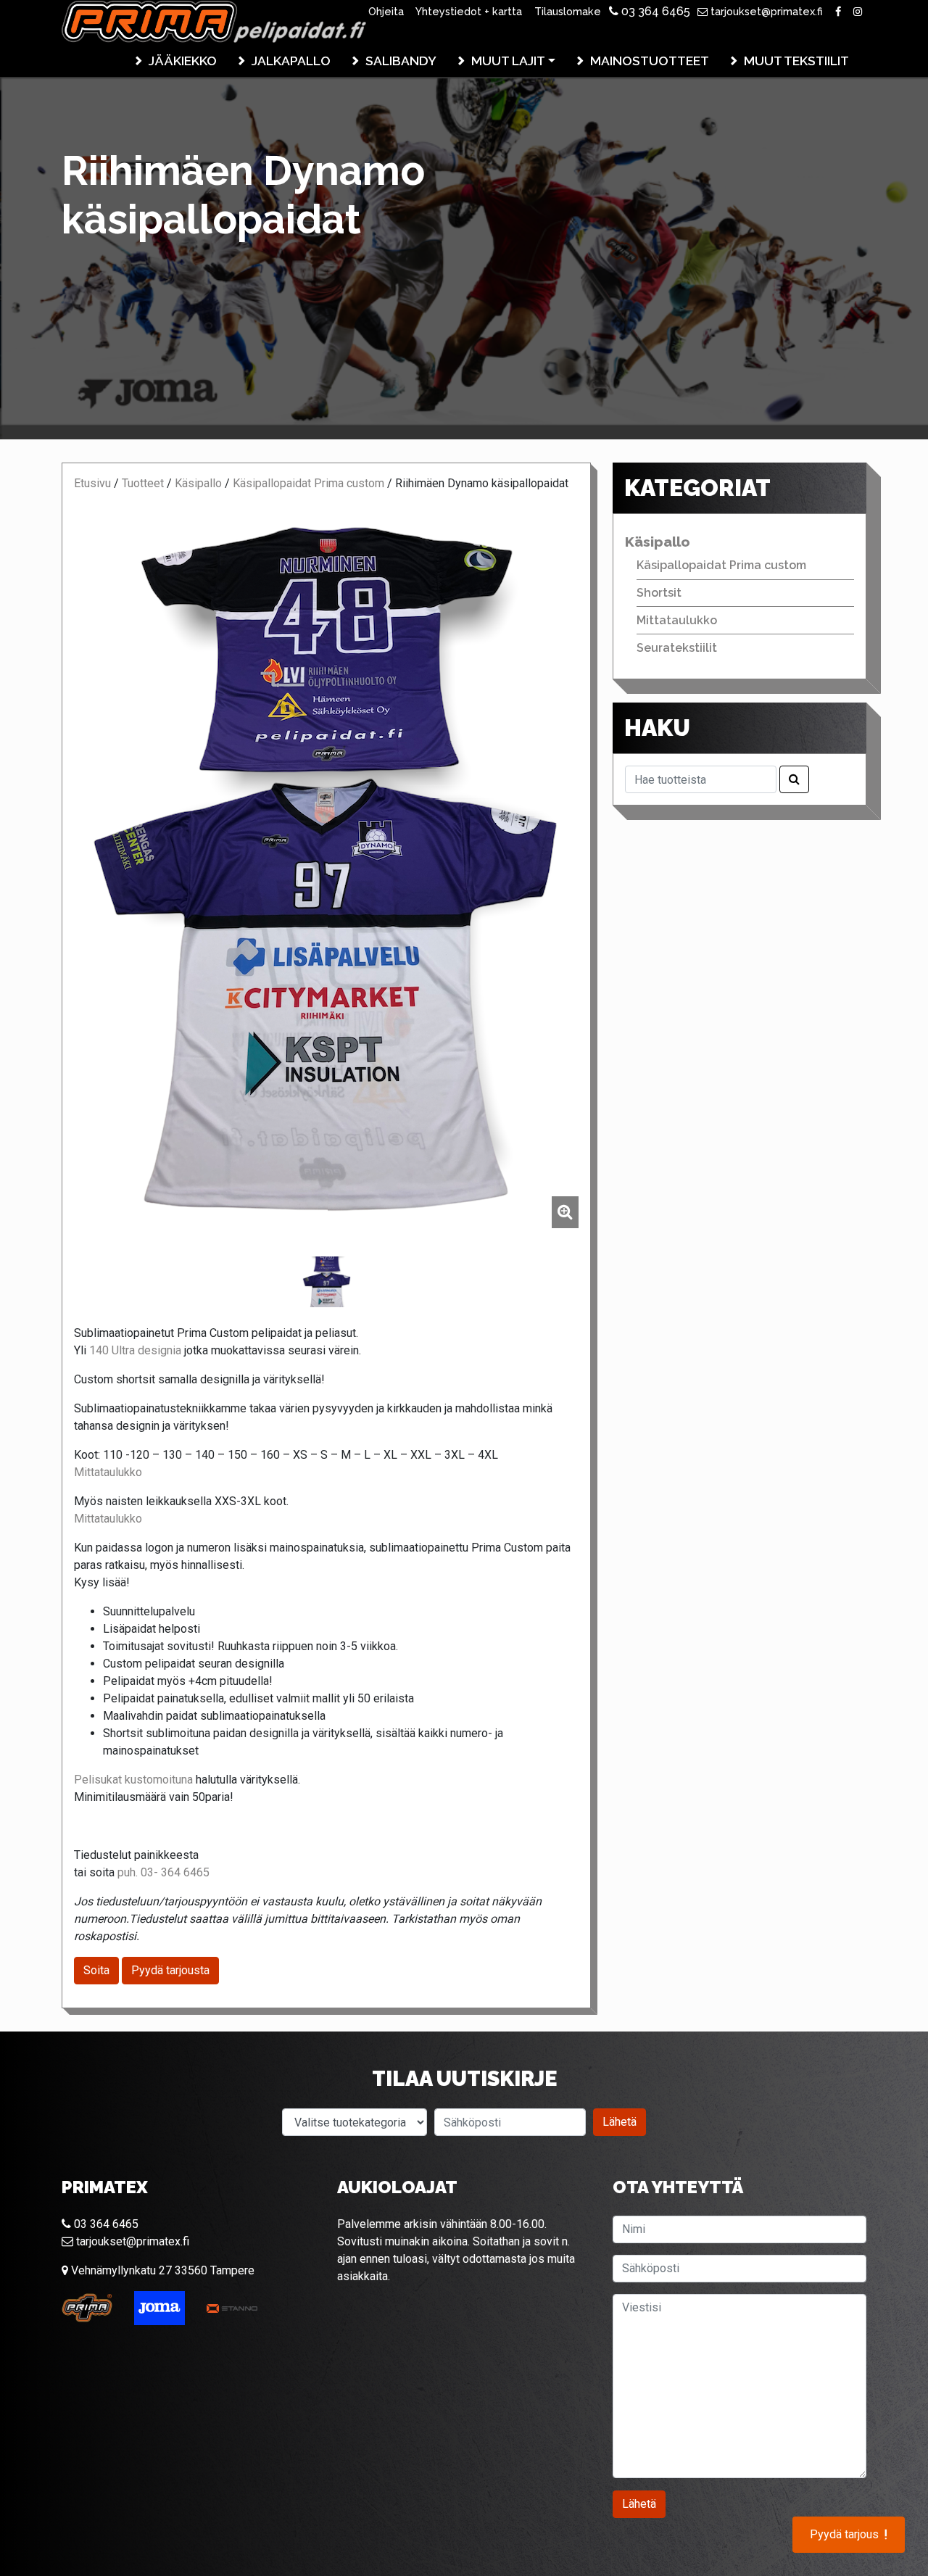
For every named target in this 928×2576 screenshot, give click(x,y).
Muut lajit (508, 61)
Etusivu (92, 483)
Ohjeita (386, 11)
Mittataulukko (108, 1472)
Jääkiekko (183, 61)
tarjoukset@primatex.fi (765, 11)
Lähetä (620, 2122)
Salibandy (401, 61)
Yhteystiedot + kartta (469, 11)
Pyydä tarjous (849, 2535)
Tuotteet (143, 483)
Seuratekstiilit (677, 648)
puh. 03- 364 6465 (163, 1872)
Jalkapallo (291, 61)
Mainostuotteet (650, 61)
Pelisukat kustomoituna (133, 1780)
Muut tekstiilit (796, 61)
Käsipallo (198, 483)
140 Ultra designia (135, 1350)
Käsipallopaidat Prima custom (308, 483)
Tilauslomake (568, 11)
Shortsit (659, 593)
